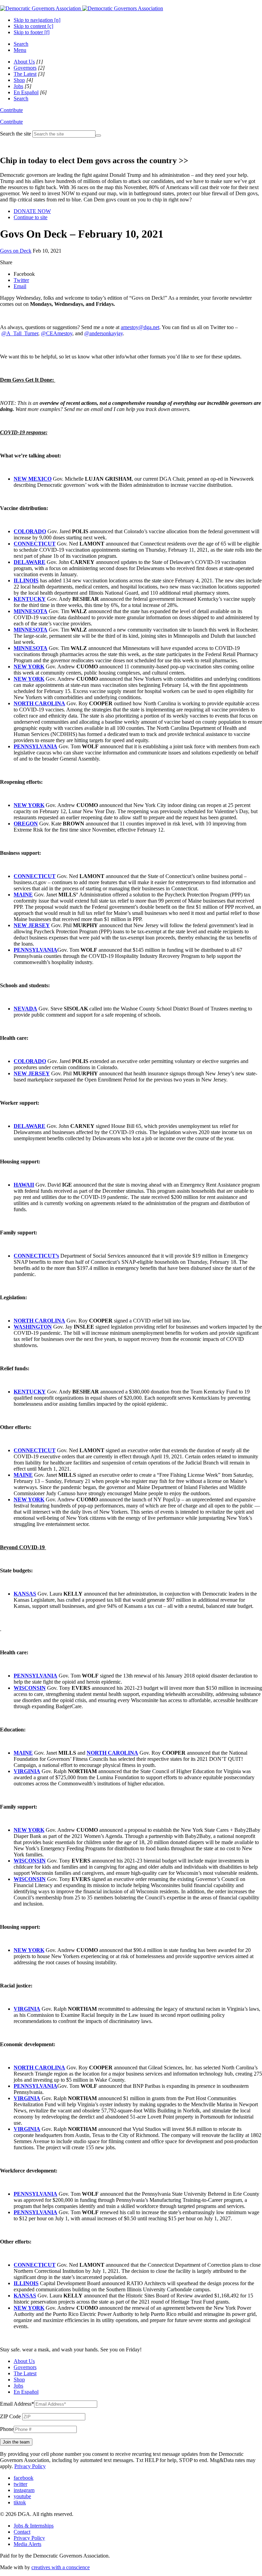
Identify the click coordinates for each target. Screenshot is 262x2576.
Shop (19, 80)
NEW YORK (29, 667)
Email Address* (17, 2404)
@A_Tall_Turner (20, 333)
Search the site (16, 134)
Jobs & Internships (34, 2526)
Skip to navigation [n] (37, 20)
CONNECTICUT (35, 544)
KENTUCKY (30, 599)
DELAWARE (30, 562)
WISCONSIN (30, 1688)
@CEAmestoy (57, 333)
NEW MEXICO (33, 479)
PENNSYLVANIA (35, 746)
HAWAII (24, 1185)
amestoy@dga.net (140, 327)
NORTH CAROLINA (39, 703)
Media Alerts (27, 2544)
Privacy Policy (30, 2466)
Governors (25, 68)
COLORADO (30, 531)
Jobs (18, 86)
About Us (24, 62)
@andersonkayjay (104, 333)
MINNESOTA (31, 611)
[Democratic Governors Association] (82, 8)
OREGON (26, 824)
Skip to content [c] (33, 26)
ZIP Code (10, 2416)
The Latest (25, 74)
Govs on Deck (16, 251)
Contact (22, 2532)
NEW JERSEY (32, 925)
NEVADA (25, 1009)
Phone (7, 2429)
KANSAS (25, 1594)
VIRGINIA (27, 1771)
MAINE (23, 895)
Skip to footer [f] (32, 32)
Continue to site (31, 217)
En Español (26, 92)
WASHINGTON (33, 1327)
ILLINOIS (26, 581)
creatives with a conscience (61, 2567)
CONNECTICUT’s (36, 1256)
